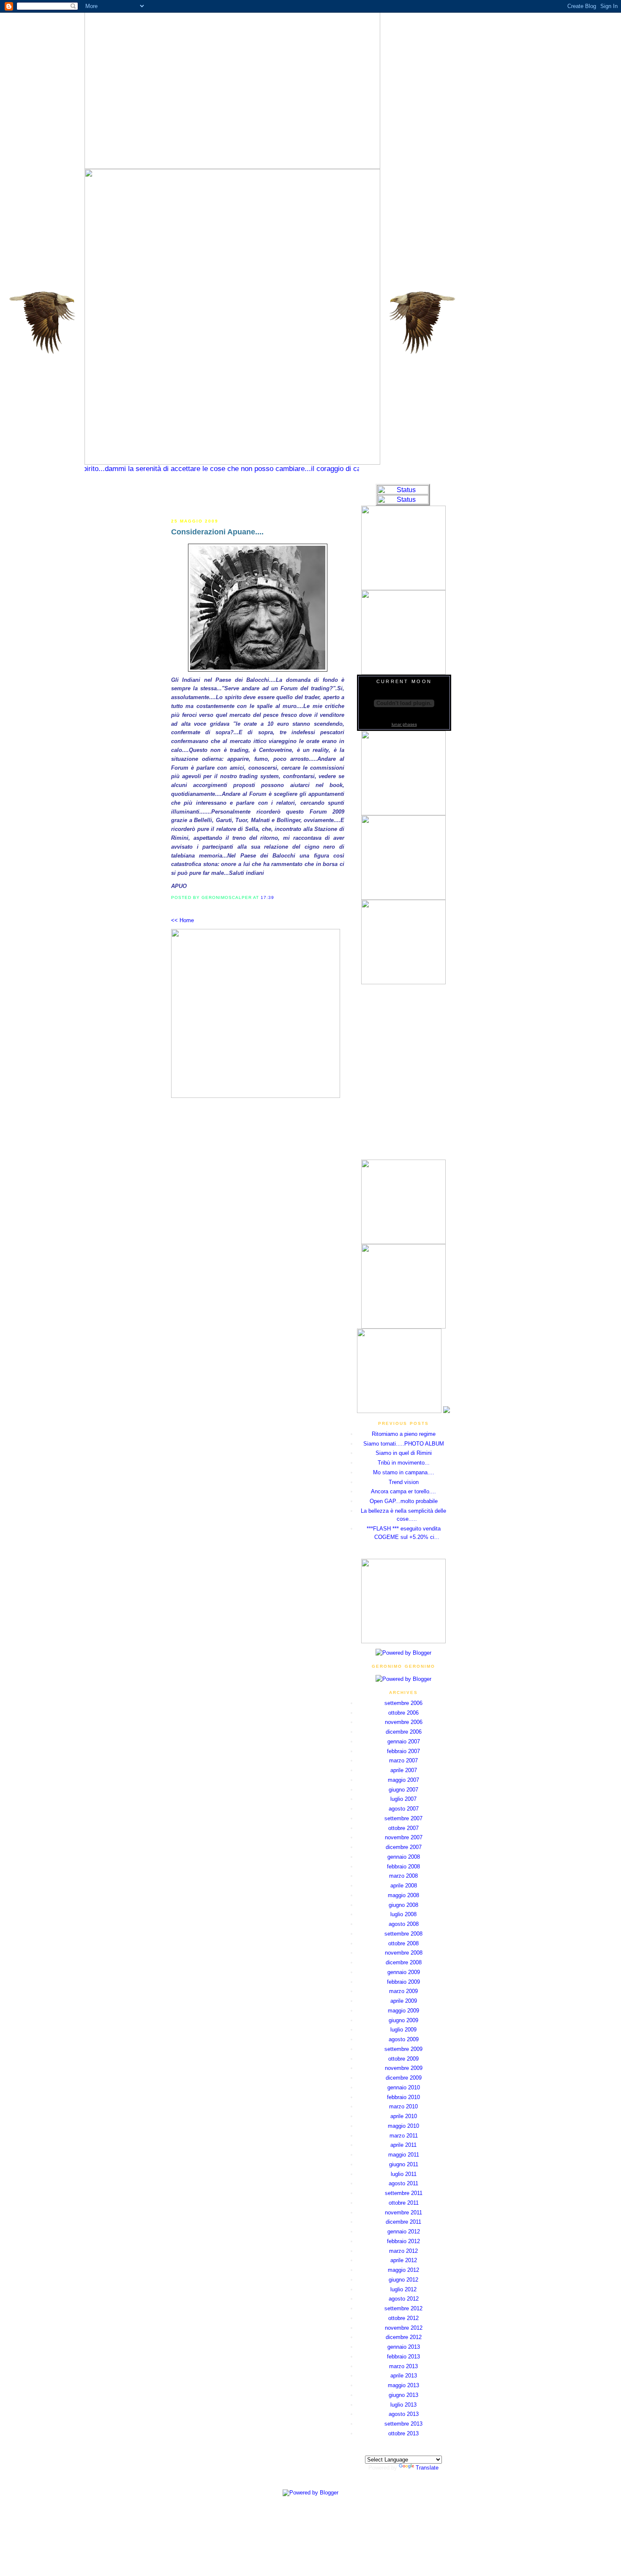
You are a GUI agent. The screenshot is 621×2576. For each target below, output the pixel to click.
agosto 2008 (404, 1924)
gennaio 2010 (404, 2087)
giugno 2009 (403, 2020)
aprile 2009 (404, 2001)
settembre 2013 (403, 2424)
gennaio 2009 (404, 1972)
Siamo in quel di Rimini (404, 1453)
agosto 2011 (403, 2183)
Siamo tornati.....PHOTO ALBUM (404, 1444)
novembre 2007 (404, 1837)
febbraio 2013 (403, 2357)
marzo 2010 (403, 2106)
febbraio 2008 (403, 1867)
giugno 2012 (403, 2280)
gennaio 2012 (404, 2232)
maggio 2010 (403, 2126)
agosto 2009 (404, 2039)
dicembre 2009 (404, 2078)
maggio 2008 (403, 1895)
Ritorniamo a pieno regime (404, 1434)
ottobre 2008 (403, 1943)
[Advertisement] (258, 496)
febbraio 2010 (403, 2097)
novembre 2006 (404, 1722)
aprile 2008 (404, 1886)
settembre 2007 (403, 1818)
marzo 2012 (403, 2251)
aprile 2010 (404, 2116)
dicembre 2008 (404, 1962)
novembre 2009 (404, 2068)
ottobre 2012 (403, 2318)
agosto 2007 (404, 1809)
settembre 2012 (403, 2308)
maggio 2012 (403, 2270)
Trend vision (404, 1482)
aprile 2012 (404, 2260)
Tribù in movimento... (404, 1463)
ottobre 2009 (403, 2059)
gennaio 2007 (404, 1741)
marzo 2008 (403, 1876)
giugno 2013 (403, 2395)
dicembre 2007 (404, 1847)
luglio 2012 (403, 2289)
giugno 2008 (403, 1905)
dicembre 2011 (403, 2222)
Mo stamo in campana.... (404, 1472)
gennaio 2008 (404, 1857)
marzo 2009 (403, 1991)
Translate (427, 2468)
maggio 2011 (404, 2155)
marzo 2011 (404, 2136)
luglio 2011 (404, 2174)
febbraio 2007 (403, 1751)
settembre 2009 (403, 2049)
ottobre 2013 (403, 2433)
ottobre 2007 (403, 1828)
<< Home (182, 920)
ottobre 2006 (403, 1713)
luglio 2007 (403, 1799)
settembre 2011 (404, 2193)
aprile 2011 (403, 2145)
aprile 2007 (404, 1770)
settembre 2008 (403, 1934)
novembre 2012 (404, 2328)
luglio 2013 (403, 2405)
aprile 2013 (404, 2376)
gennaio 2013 (404, 2347)
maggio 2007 (403, 1780)
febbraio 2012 (403, 2241)
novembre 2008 (404, 1953)
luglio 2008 (403, 1914)
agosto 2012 (404, 2299)
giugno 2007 (403, 1790)
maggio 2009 (403, 2011)
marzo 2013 (403, 2366)
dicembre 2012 (404, 2337)
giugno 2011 (404, 2164)
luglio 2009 (403, 2030)
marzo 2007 (403, 1760)
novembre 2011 (403, 2212)
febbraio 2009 (403, 1982)
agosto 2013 (404, 2414)
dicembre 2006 (404, 1732)
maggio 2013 (403, 2385)
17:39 (267, 897)
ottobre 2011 (404, 2203)
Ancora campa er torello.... (403, 1491)
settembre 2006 (403, 1703)
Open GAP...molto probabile (404, 1501)
